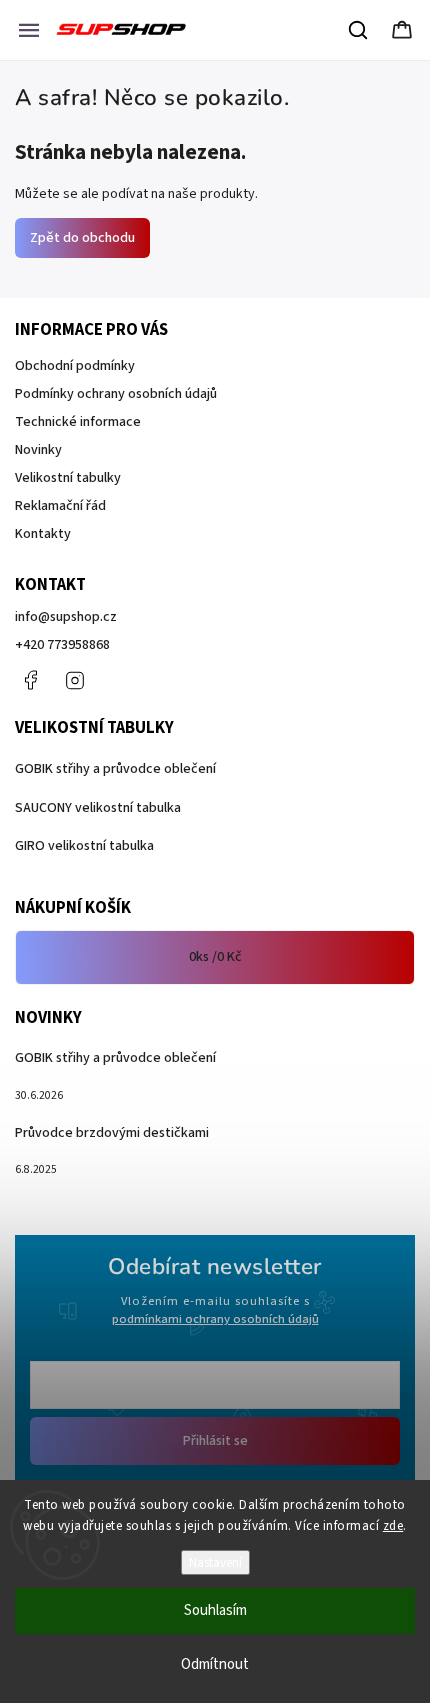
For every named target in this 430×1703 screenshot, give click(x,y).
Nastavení (215, 1562)
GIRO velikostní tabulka (84, 846)
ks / (215, 957)
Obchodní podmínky (75, 366)
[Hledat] (359, 30)
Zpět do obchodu (82, 238)
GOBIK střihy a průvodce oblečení (115, 769)
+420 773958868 (62, 645)
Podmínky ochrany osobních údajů (116, 394)
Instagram (75, 680)
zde (393, 1526)
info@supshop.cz (66, 617)
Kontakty (43, 534)
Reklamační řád (60, 506)
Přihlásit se (215, 1441)
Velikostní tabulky (68, 478)
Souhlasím (215, 1610)
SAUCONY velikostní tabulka (98, 808)
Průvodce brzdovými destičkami (112, 1133)
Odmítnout (215, 1664)
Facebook (30, 680)
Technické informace (78, 422)
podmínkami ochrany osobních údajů (215, 1319)
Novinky (38, 450)
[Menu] (29, 30)
